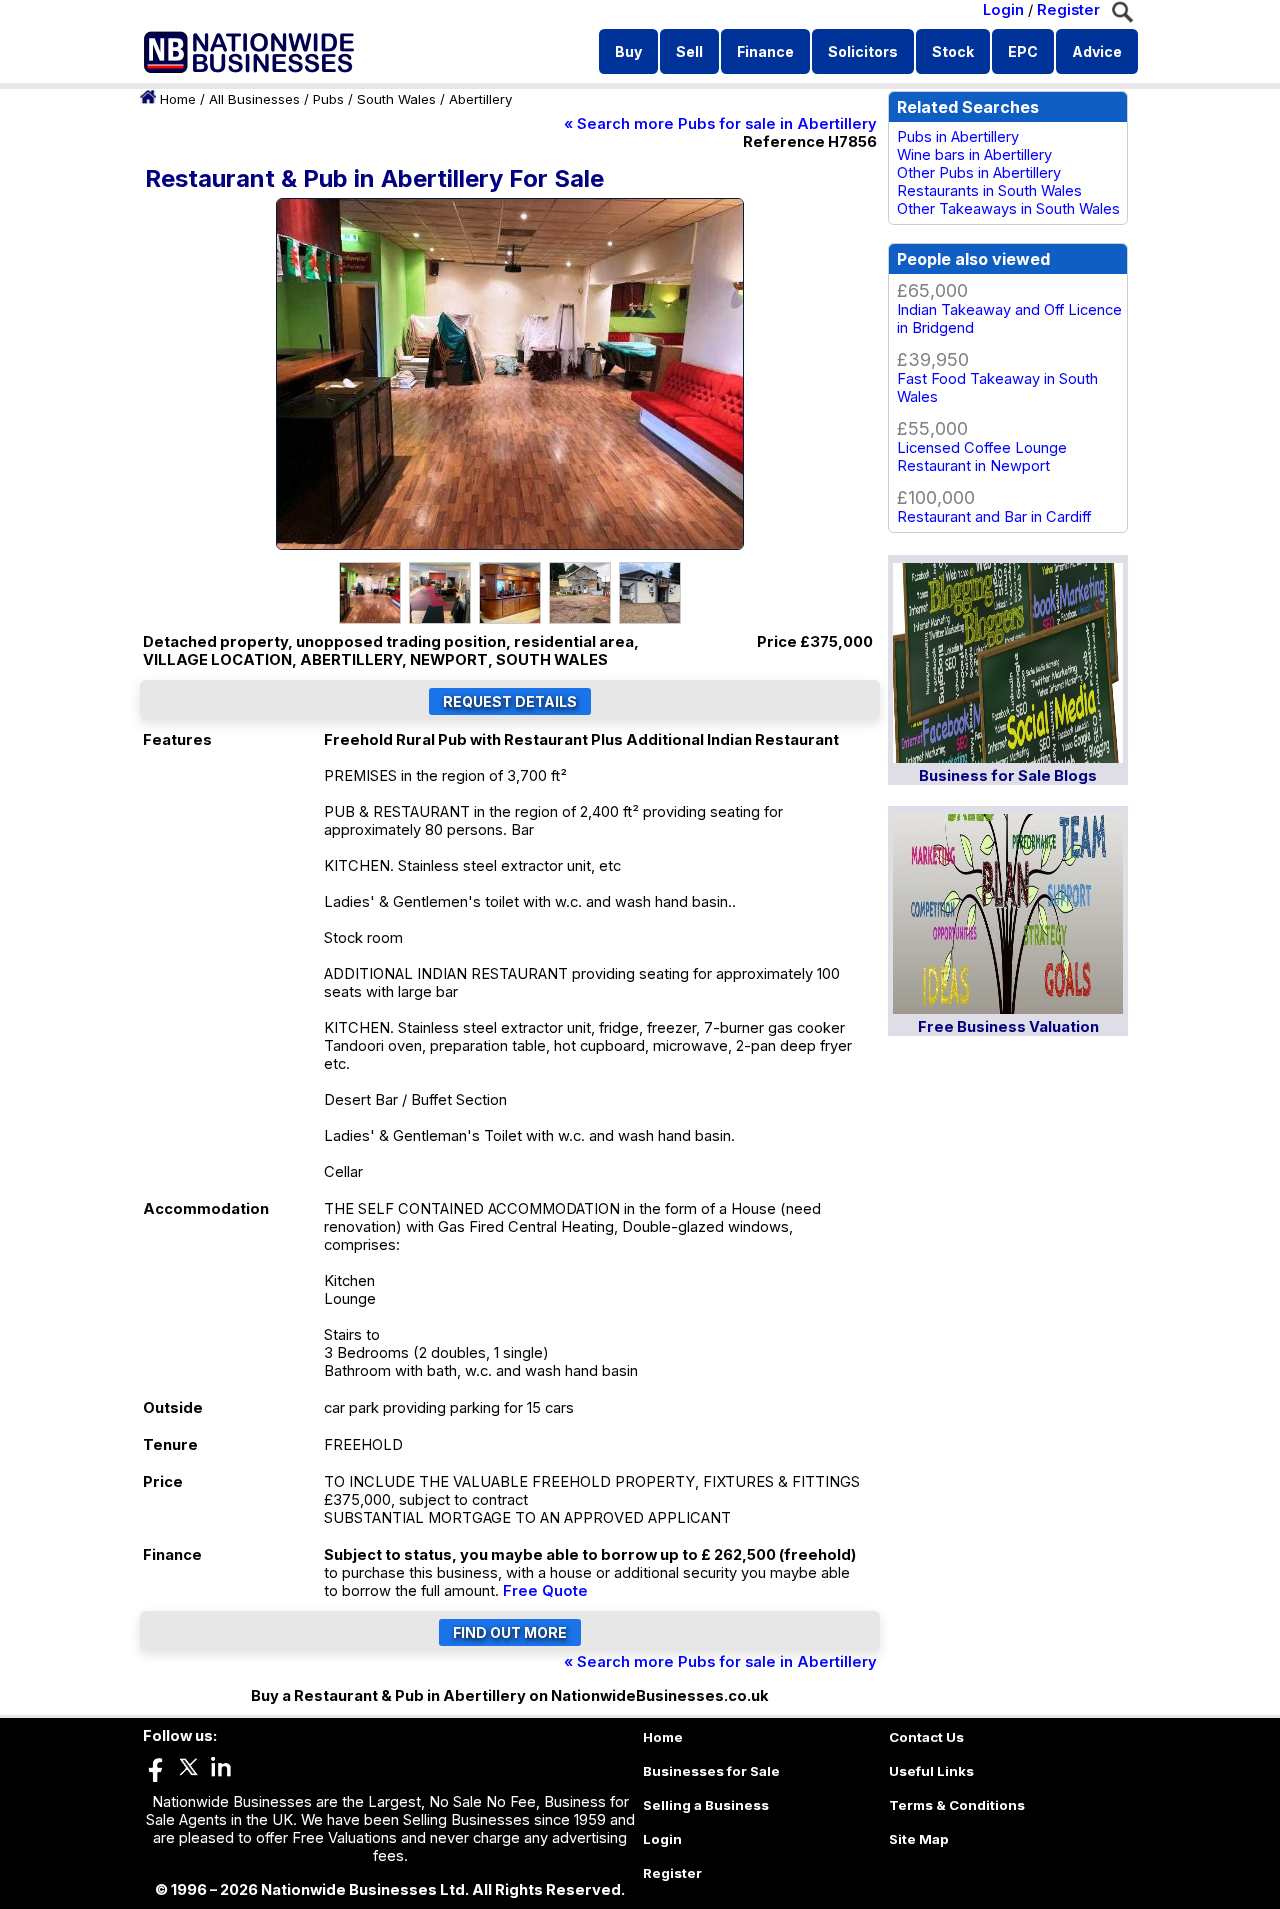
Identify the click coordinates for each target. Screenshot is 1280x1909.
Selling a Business (706, 1805)
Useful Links (931, 1771)
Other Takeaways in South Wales (1008, 209)
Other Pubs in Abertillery (979, 173)
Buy (628, 51)
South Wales (396, 99)
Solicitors (863, 51)
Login (1003, 10)
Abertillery (480, 99)
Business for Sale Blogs (1008, 776)
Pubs (328, 99)
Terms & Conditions (957, 1805)
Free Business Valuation (1008, 1027)
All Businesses (254, 99)
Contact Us (926, 1737)
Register (1068, 10)
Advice (1097, 51)
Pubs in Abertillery (958, 137)
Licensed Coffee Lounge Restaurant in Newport (982, 457)
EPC (1023, 51)
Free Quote (545, 1591)
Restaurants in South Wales (989, 191)
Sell (689, 51)
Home (178, 99)
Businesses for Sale (711, 1771)
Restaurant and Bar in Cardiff (994, 517)
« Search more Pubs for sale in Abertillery (720, 124)
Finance (765, 51)
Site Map (919, 1839)
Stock (953, 51)
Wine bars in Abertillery (974, 155)
